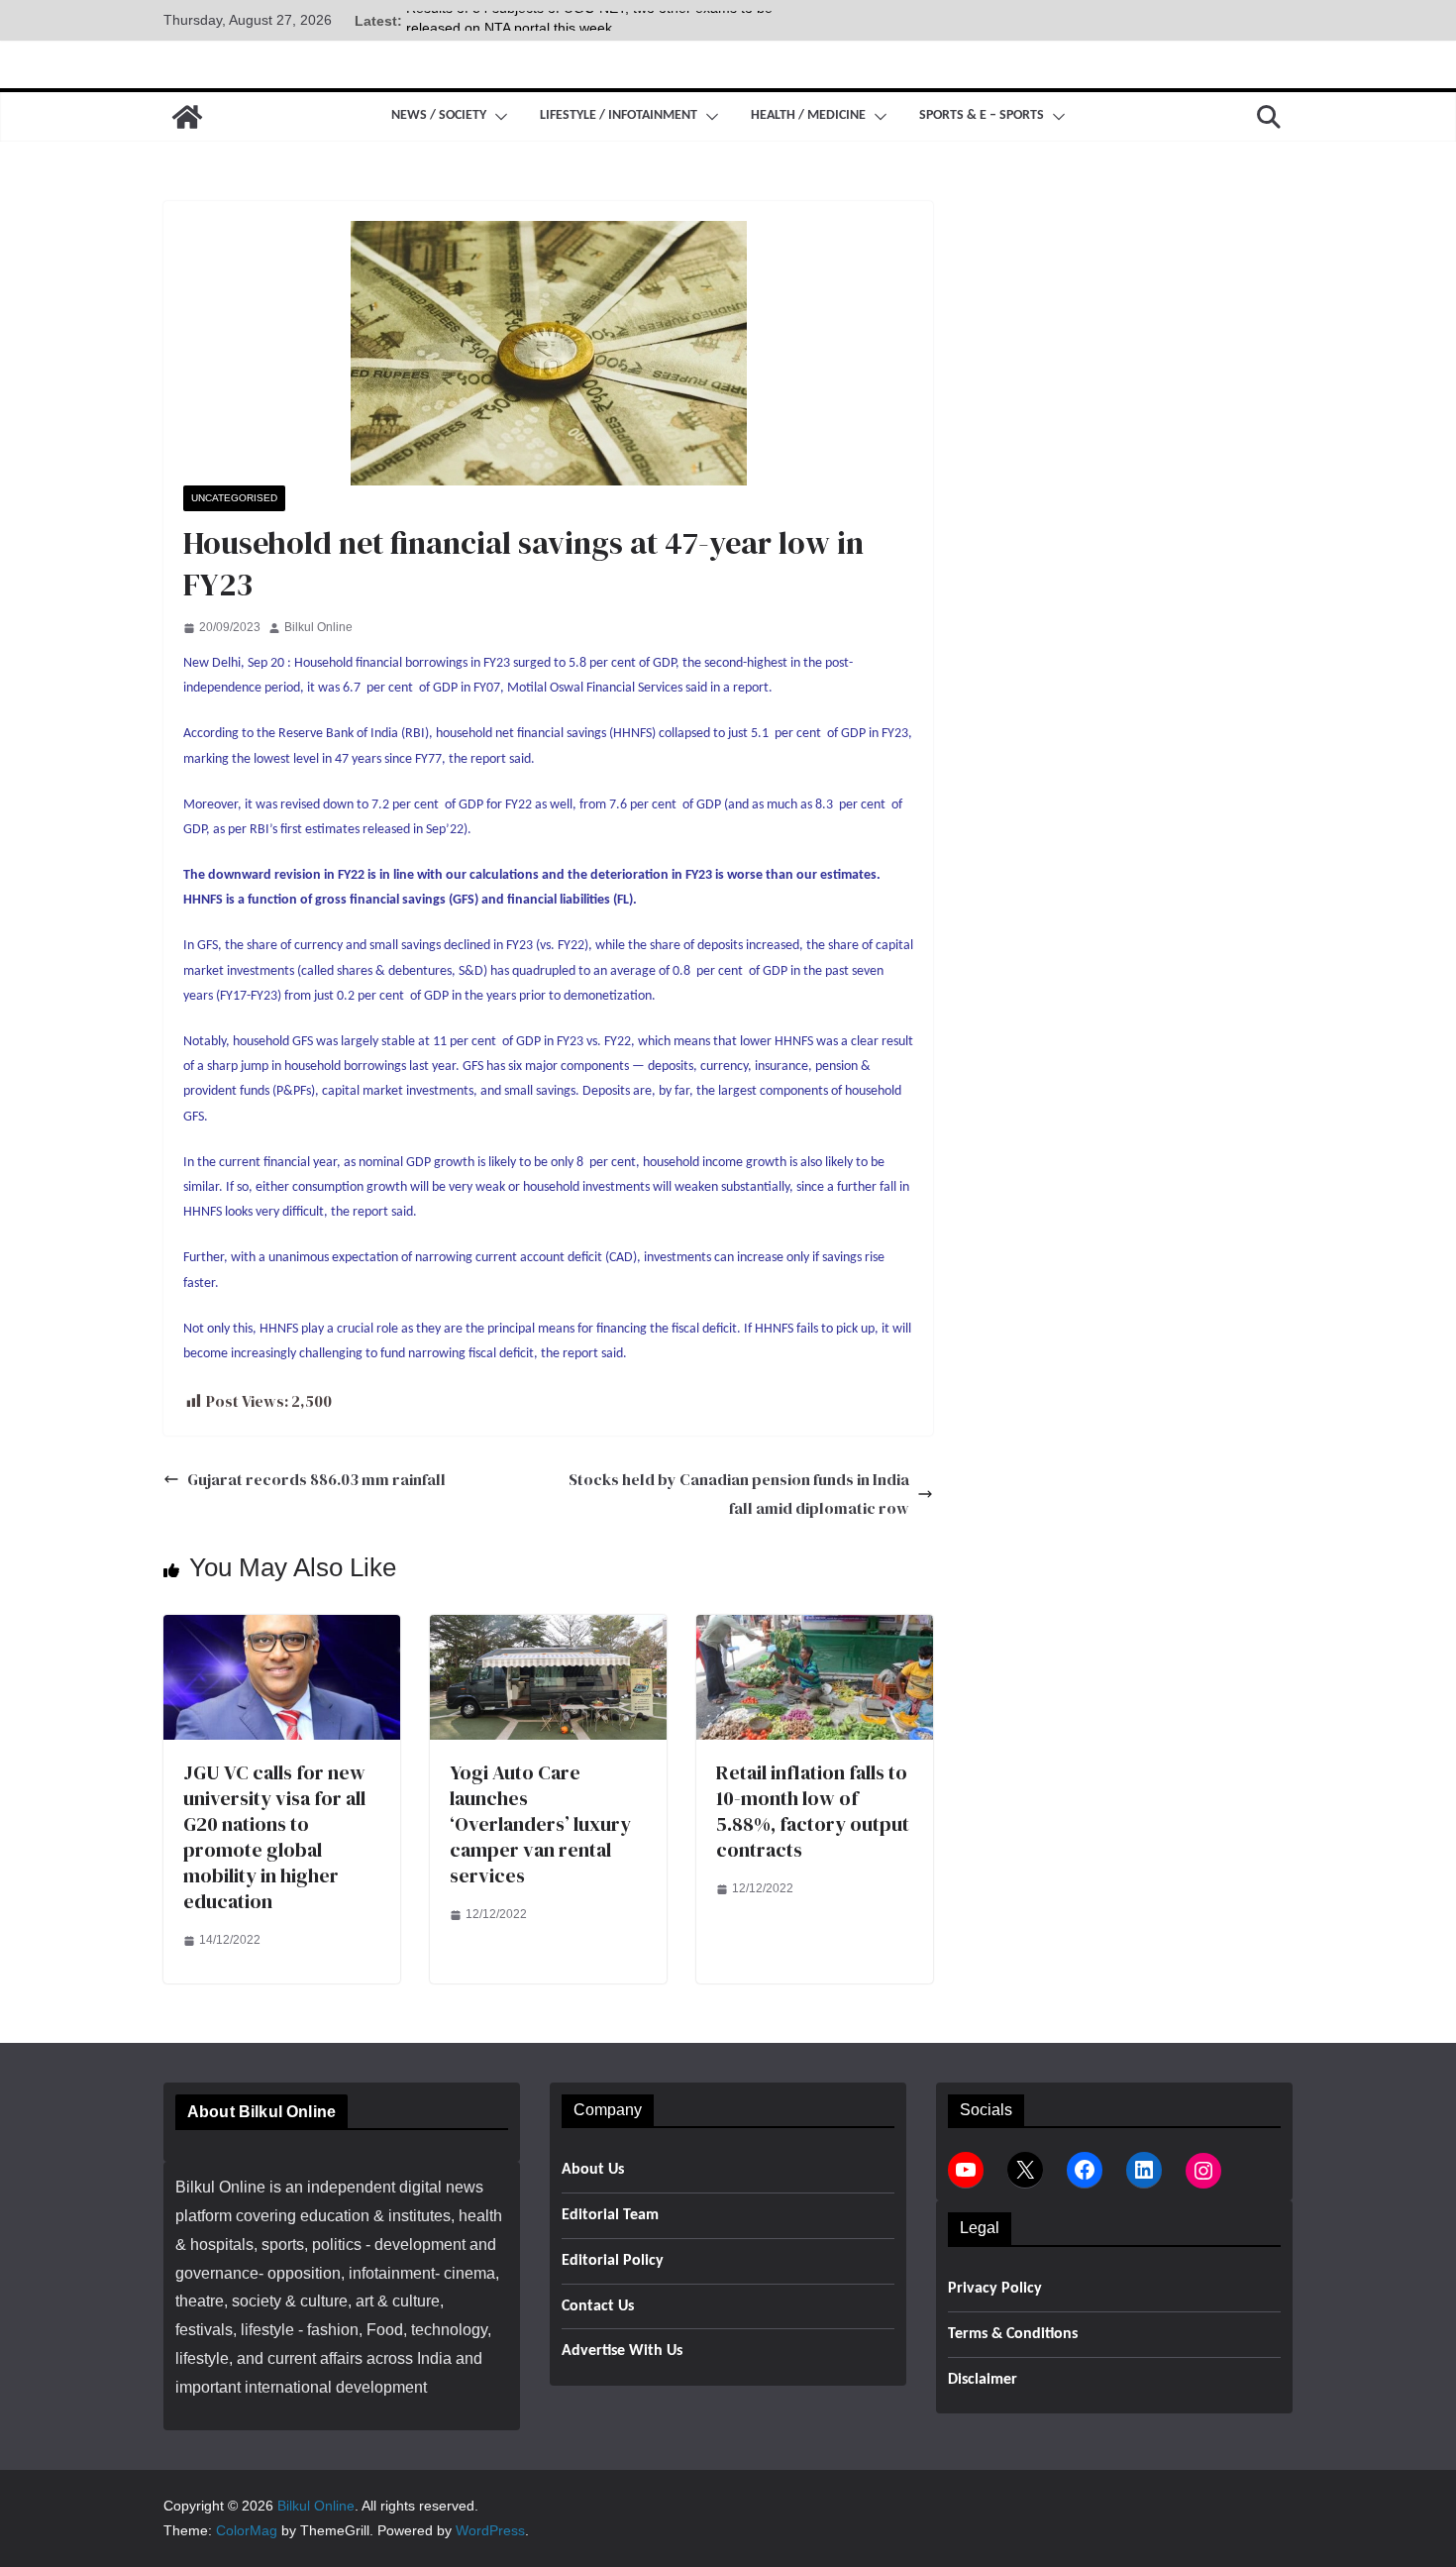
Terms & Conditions (1013, 2334)
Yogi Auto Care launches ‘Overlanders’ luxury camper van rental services (540, 1824)
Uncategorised (234, 498)
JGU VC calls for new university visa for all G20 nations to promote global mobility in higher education (274, 1837)
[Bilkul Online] (187, 117)
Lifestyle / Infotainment (619, 115)
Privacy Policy (995, 2289)
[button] (497, 117)
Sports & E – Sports (982, 115)
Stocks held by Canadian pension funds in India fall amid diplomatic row (739, 1494)
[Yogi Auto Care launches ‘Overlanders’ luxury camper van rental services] (548, 1628)
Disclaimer (983, 2380)
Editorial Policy (613, 2261)
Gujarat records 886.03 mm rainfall (316, 1479)
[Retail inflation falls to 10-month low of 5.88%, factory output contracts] (815, 1628)
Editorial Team (610, 2215)
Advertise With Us (622, 2351)
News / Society (439, 115)
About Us (593, 2170)
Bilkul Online (318, 627)
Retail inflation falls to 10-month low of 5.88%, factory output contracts (813, 1811)
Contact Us (598, 2306)
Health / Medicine (808, 115)
